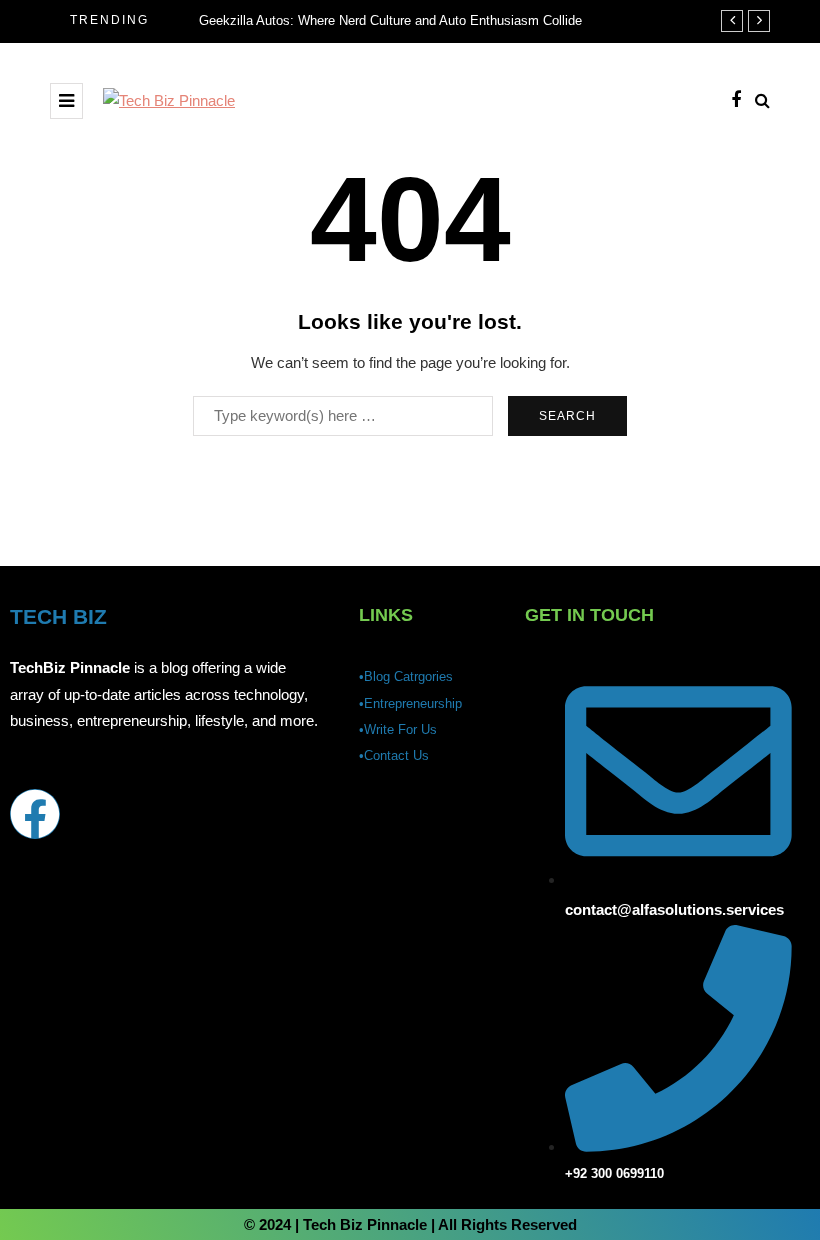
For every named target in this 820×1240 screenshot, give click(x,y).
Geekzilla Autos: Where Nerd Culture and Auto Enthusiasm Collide (390, 20)
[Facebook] (35, 814)
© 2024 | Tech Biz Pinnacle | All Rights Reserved (410, 1224)
